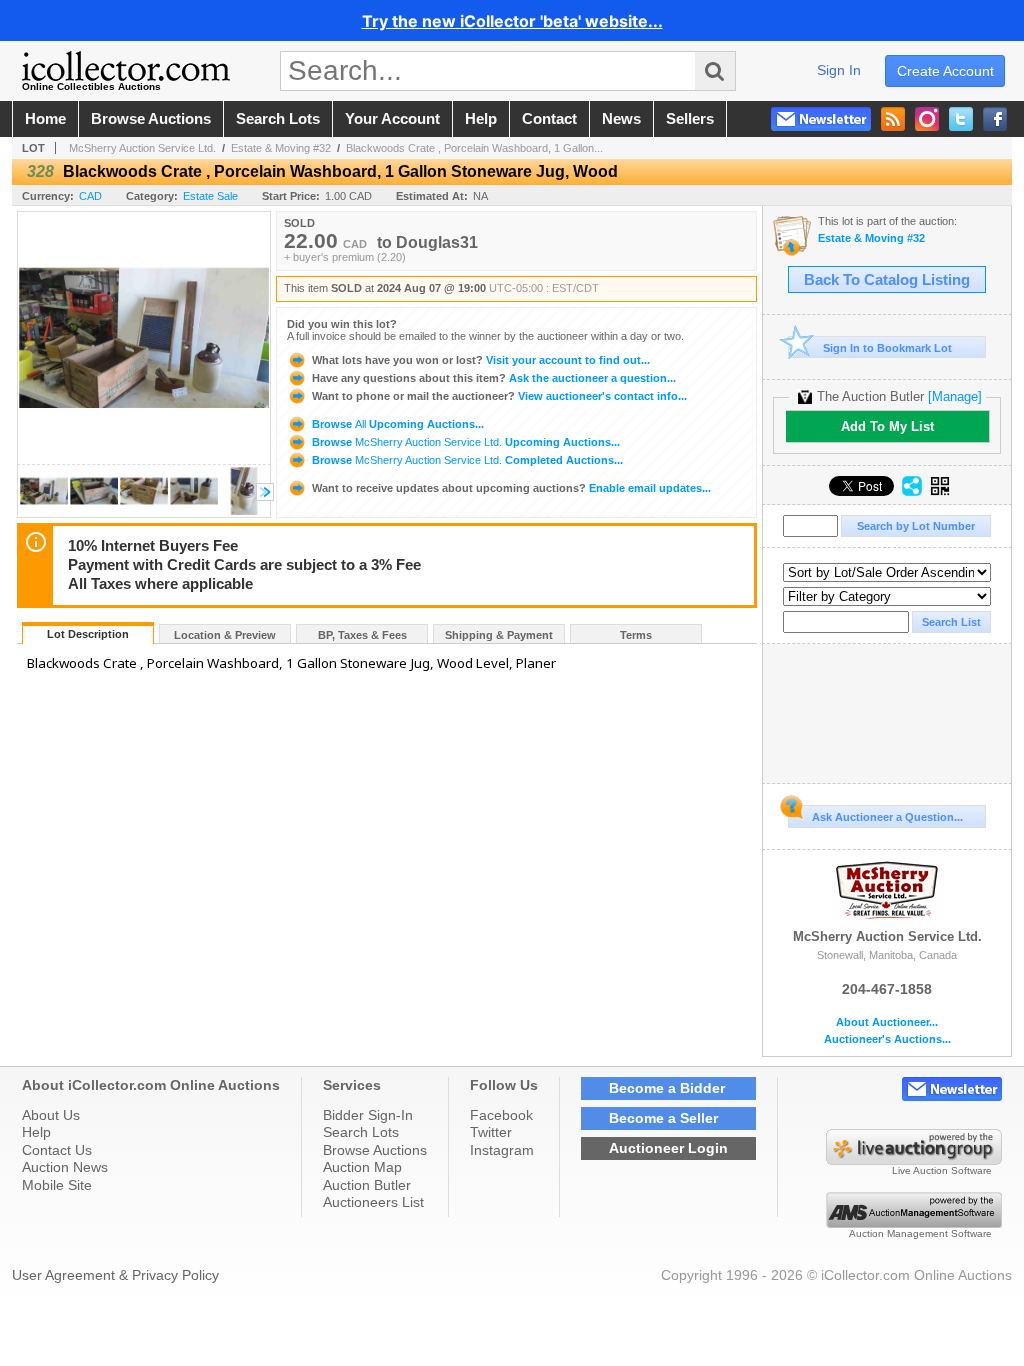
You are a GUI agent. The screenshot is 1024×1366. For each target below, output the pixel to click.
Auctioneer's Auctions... (887, 1039)
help (481, 119)
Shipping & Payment (499, 635)
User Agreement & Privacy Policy (115, 1275)
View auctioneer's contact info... (499, 396)
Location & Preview (225, 635)
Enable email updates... (511, 488)
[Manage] (955, 396)
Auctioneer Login (668, 1148)
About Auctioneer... (887, 1022)
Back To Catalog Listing (887, 280)
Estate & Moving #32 (281, 148)
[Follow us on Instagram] (927, 119)
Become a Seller (663, 1118)
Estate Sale (210, 196)
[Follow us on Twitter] (961, 119)
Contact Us (57, 1150)
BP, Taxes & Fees (362, 635)
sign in (839, 70)
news (621, 119)
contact (549, 119)
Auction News (65, 1167)
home (45, 119)
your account (392, 119)
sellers (690, 119)
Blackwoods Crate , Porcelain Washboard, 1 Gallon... (474, 148)
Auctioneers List (373, 1202)
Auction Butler (367, 1185)
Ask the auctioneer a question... (494, 378)
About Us (51, 1115)
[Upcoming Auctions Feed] (893, 119)
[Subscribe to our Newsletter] (821, 119)
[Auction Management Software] (914, 1223)
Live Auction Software (942, 1170)
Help (36, 1132)
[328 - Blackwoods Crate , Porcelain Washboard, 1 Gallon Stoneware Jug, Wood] (44, 511)
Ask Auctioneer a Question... (887, 817)
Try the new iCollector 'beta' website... (512, 21)
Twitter (491, 1132)
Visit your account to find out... (481, 360)
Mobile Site (57, 1185)
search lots (278, 119)
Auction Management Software (920, 1233)
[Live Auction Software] (914, 1160)
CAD (90, 196)
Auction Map (362, 1167)
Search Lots (361, 1132)
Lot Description (88, 634)
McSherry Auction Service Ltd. (142, 148)
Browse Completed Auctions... (466, 460)
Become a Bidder (667, 1088)
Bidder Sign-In (368, 1115)
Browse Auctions (375, 1150)
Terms (636, 635)
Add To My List (887, 426)
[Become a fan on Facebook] (995, 119)
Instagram (502, 1150)
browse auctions (151, 119)
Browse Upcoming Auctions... (396, 424)
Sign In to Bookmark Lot (887, 348)
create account (945, 71)
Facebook (501, 1115)
